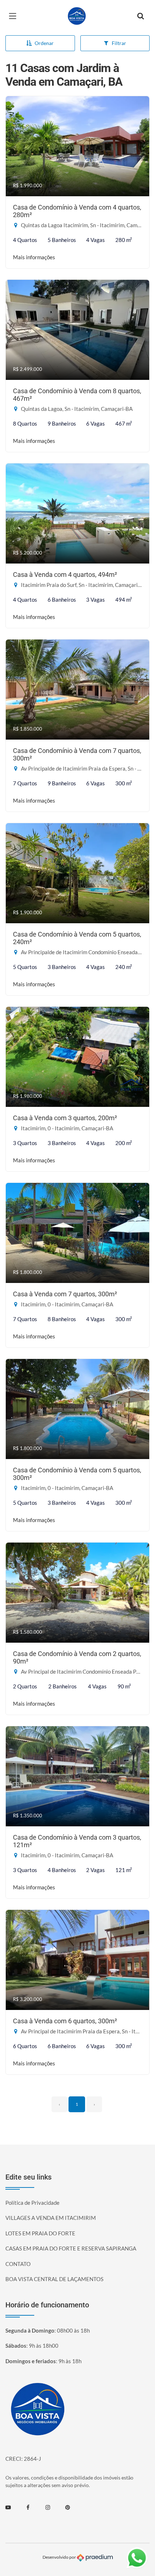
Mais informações (34, 257)
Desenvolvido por (60, 2557)
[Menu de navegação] (14, 16)
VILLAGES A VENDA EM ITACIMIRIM (51, 2218)
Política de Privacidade (32, 2203)
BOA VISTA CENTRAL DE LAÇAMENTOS (54, 2279)
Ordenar (44, 43)
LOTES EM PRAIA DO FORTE (40, 2233)
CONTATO (18, 2264)
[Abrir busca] (141, 16)
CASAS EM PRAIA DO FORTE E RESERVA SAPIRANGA (71, 2248)
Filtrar (119, 43)
